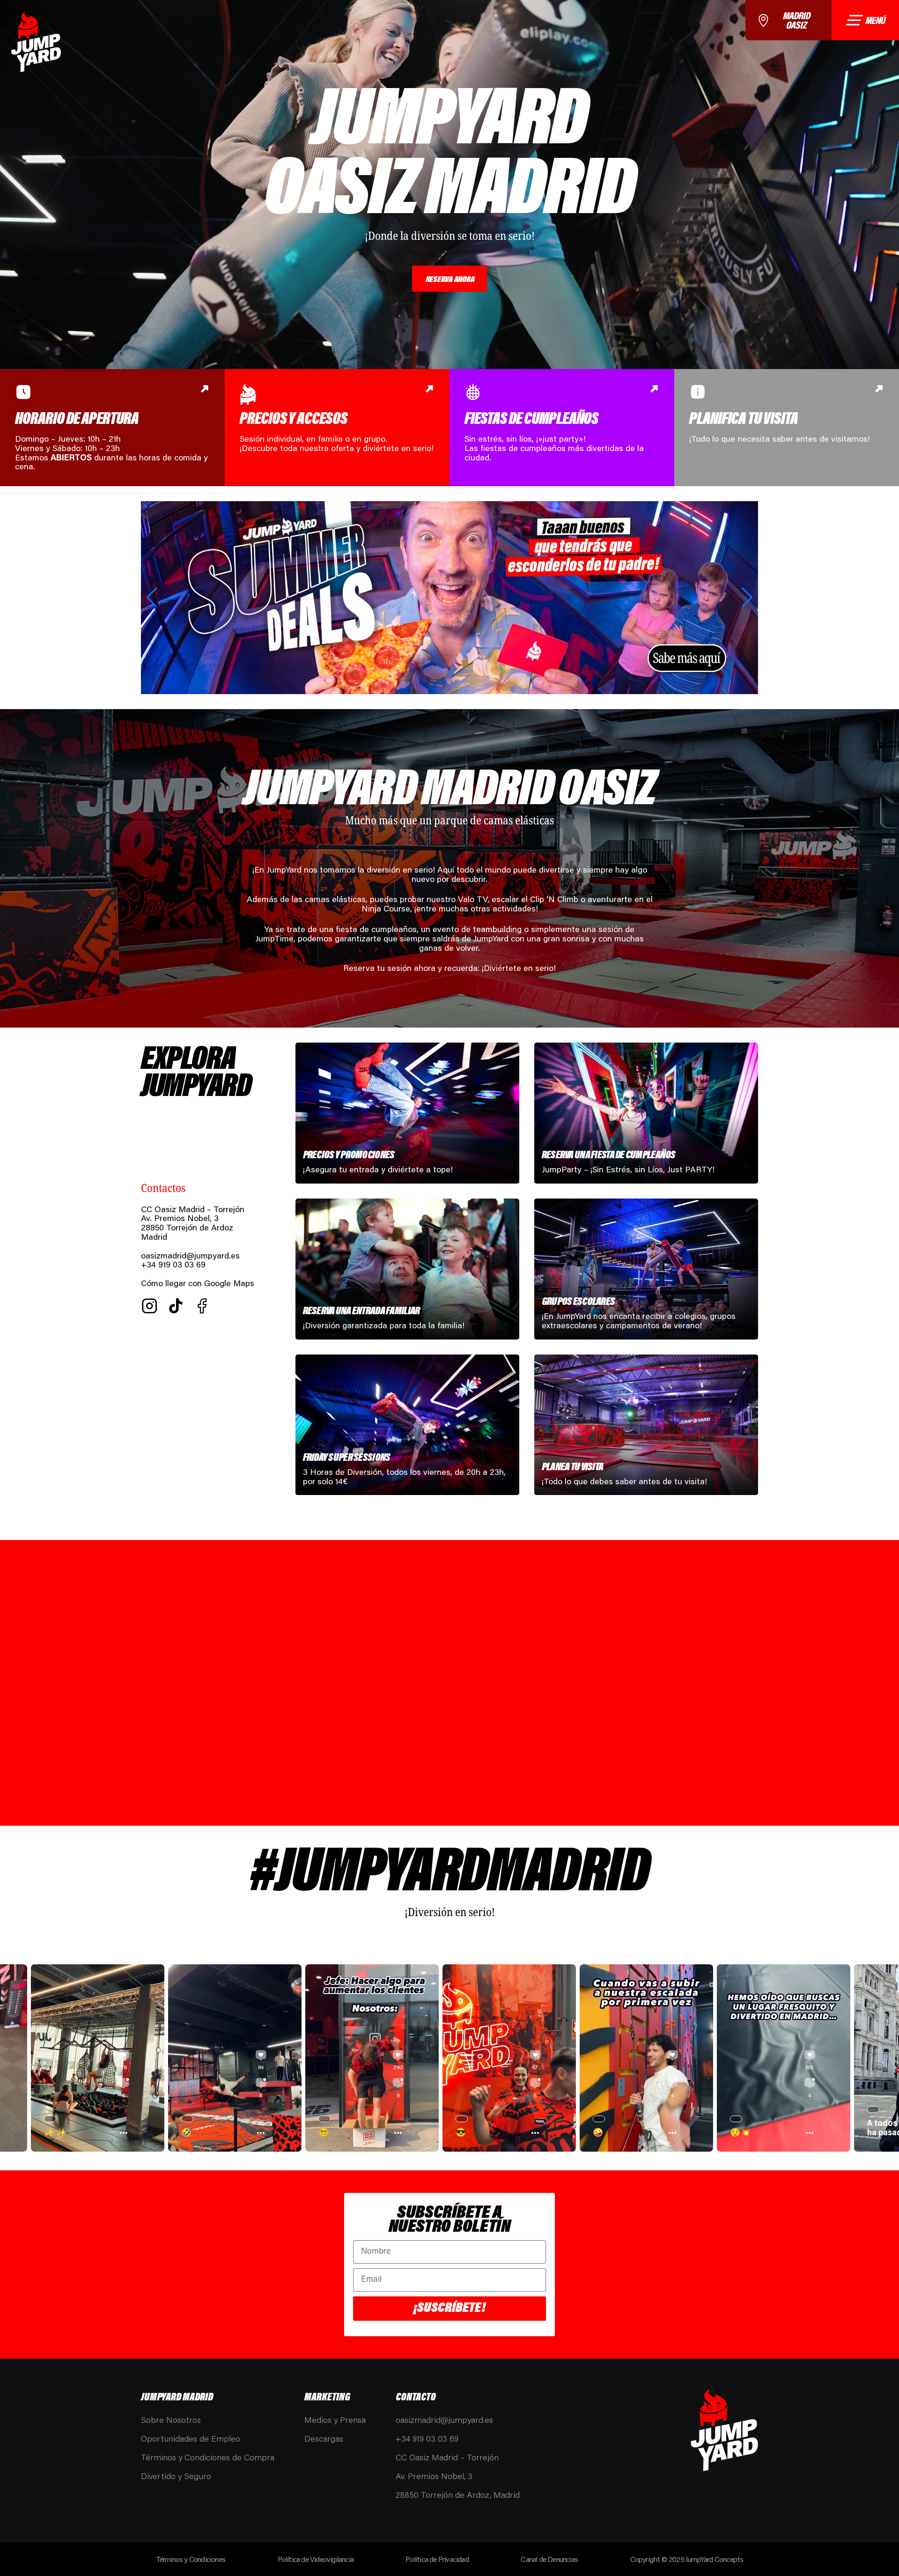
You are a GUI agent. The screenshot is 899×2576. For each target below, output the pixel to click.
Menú (875, 20)
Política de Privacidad (437, 2559)
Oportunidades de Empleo (191, 2438)
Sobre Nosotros (171, 2420)
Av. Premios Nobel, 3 (434, 2476)
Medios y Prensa (335, 2420)
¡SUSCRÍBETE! (449, 2308)
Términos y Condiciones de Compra (208, 2457)
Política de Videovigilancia (316, 2559)
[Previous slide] (152, 598)
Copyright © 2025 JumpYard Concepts (687, 2559)
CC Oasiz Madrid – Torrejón (447, 2457)
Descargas (324, 2438)
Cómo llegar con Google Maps (198, 1283)
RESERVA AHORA (450, 279)
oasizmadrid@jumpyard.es (190, 1255)
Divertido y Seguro (176, 2476)
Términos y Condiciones (191, 2559)
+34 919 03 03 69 (427, 2438)
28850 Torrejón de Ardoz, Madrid (458, 2495)
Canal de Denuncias (549, 2559)
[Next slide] (747, 598)
